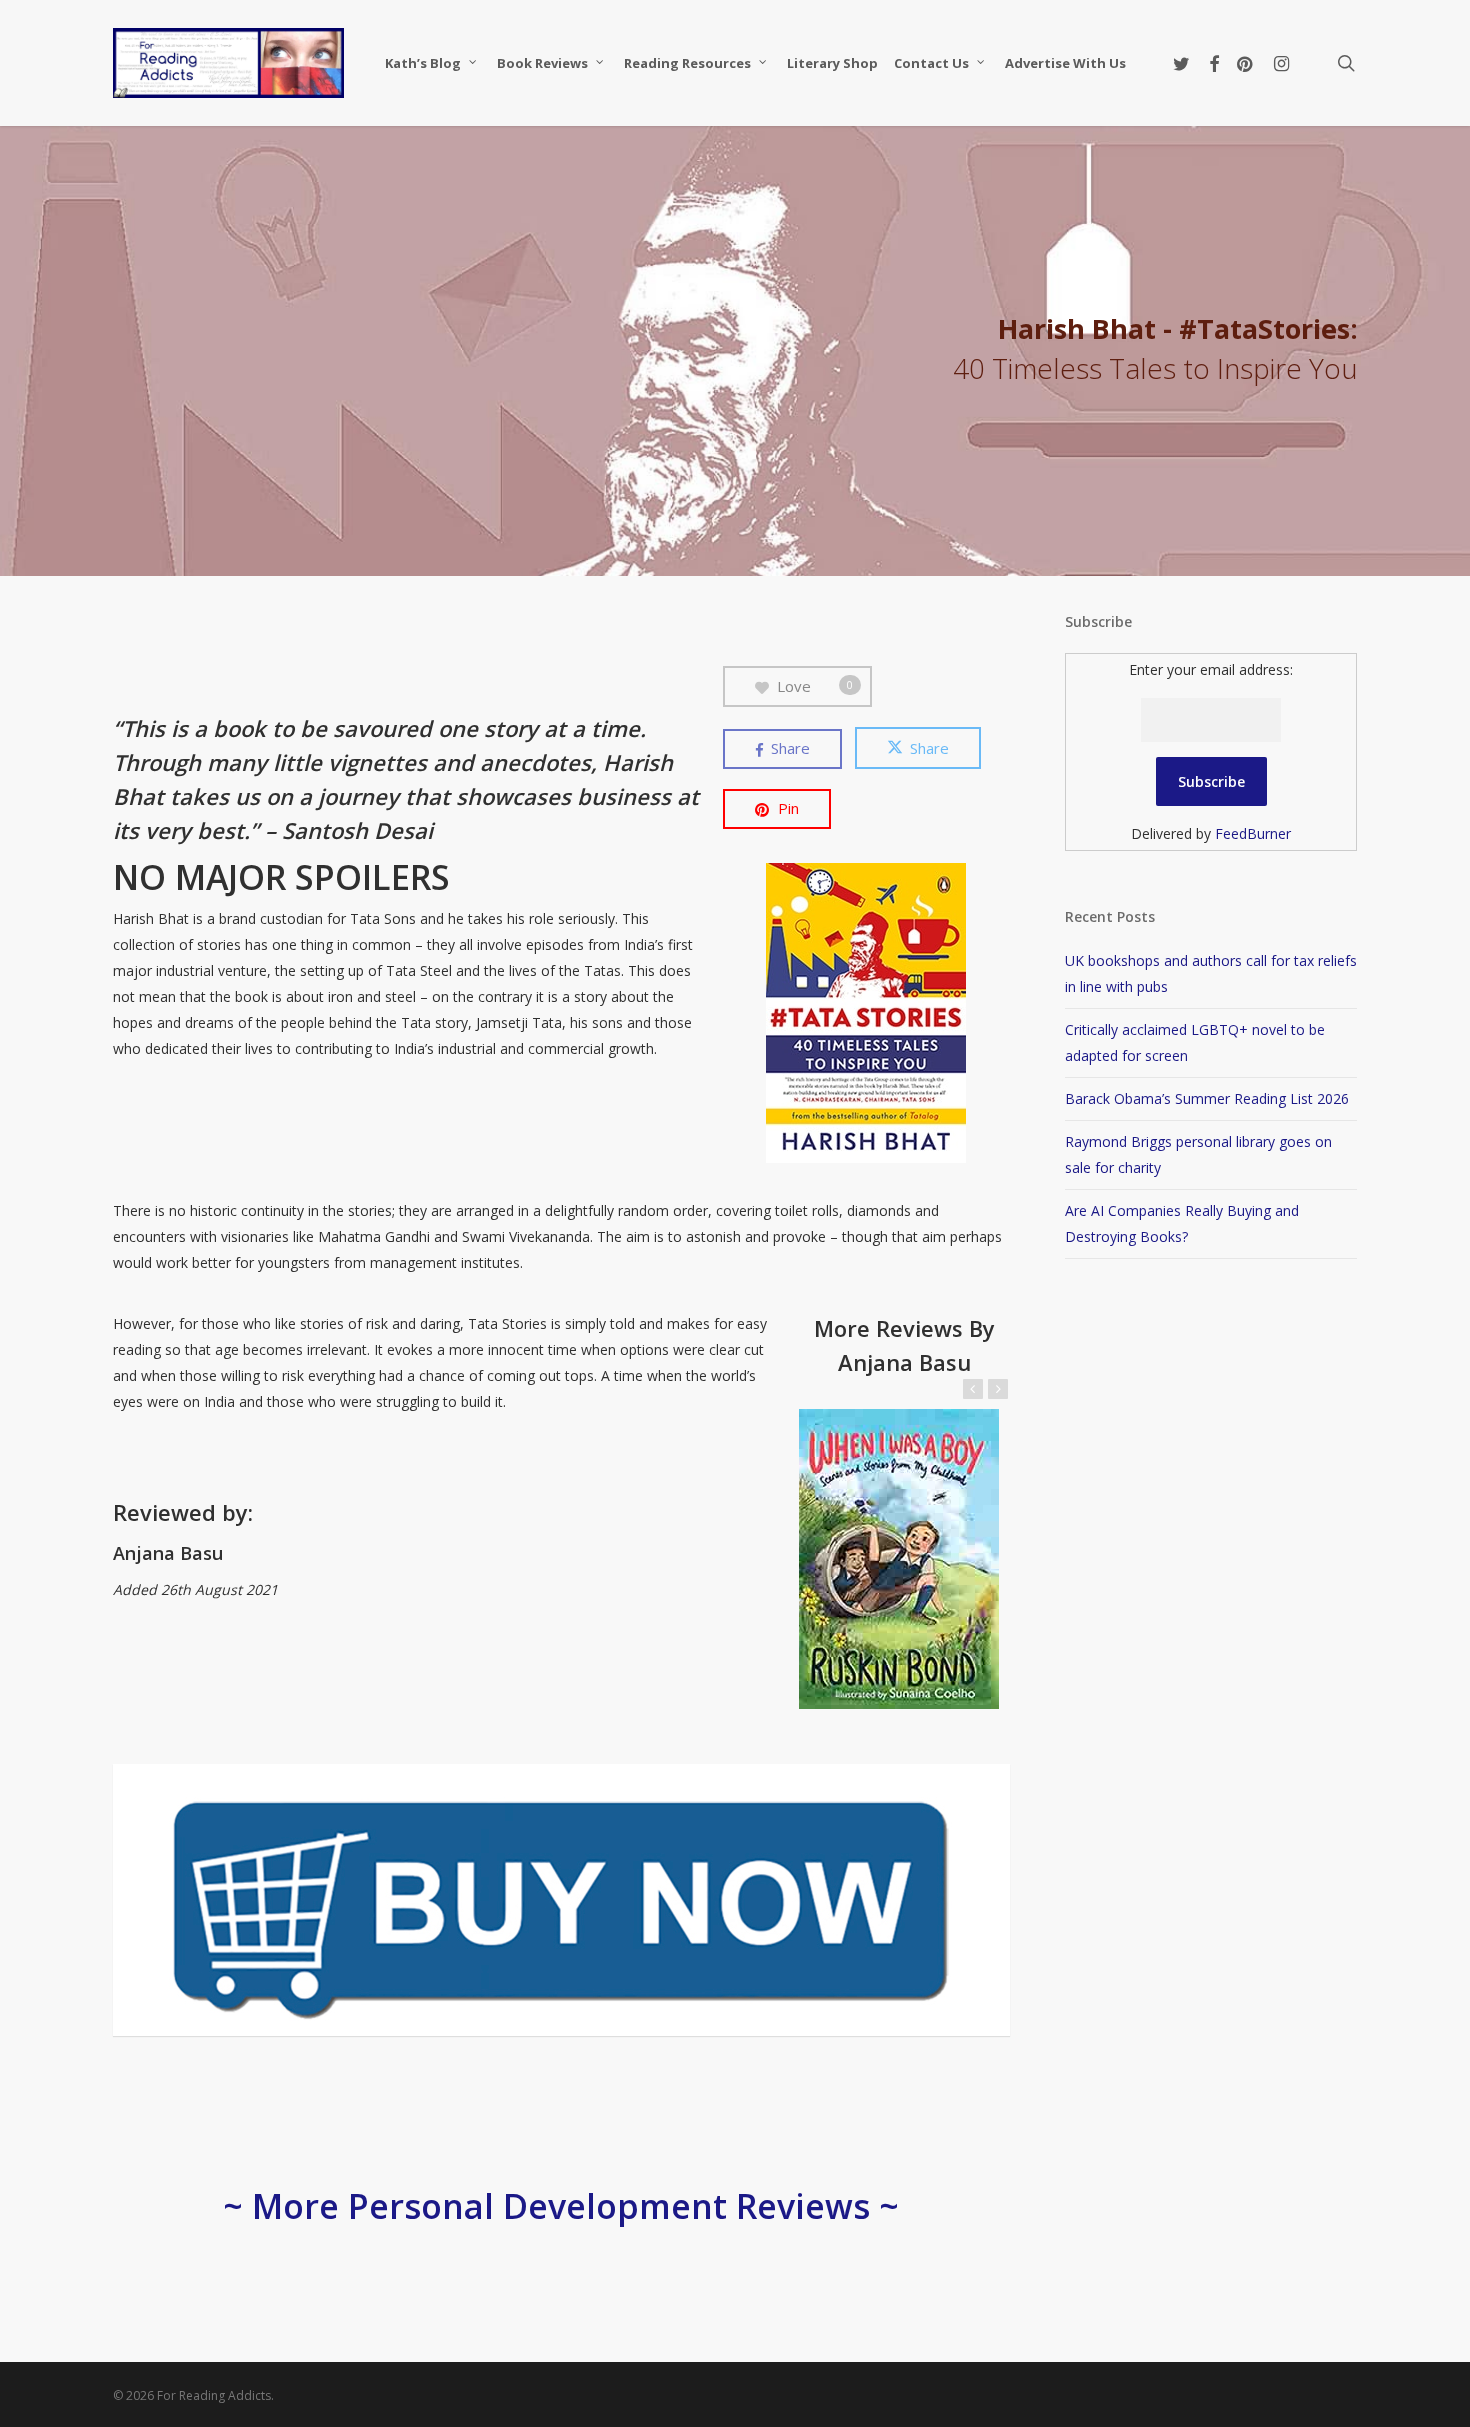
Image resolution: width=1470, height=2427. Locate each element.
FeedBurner (1253, 833)
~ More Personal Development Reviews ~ (561, 2206)
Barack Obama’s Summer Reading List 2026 (1207, 1098)
